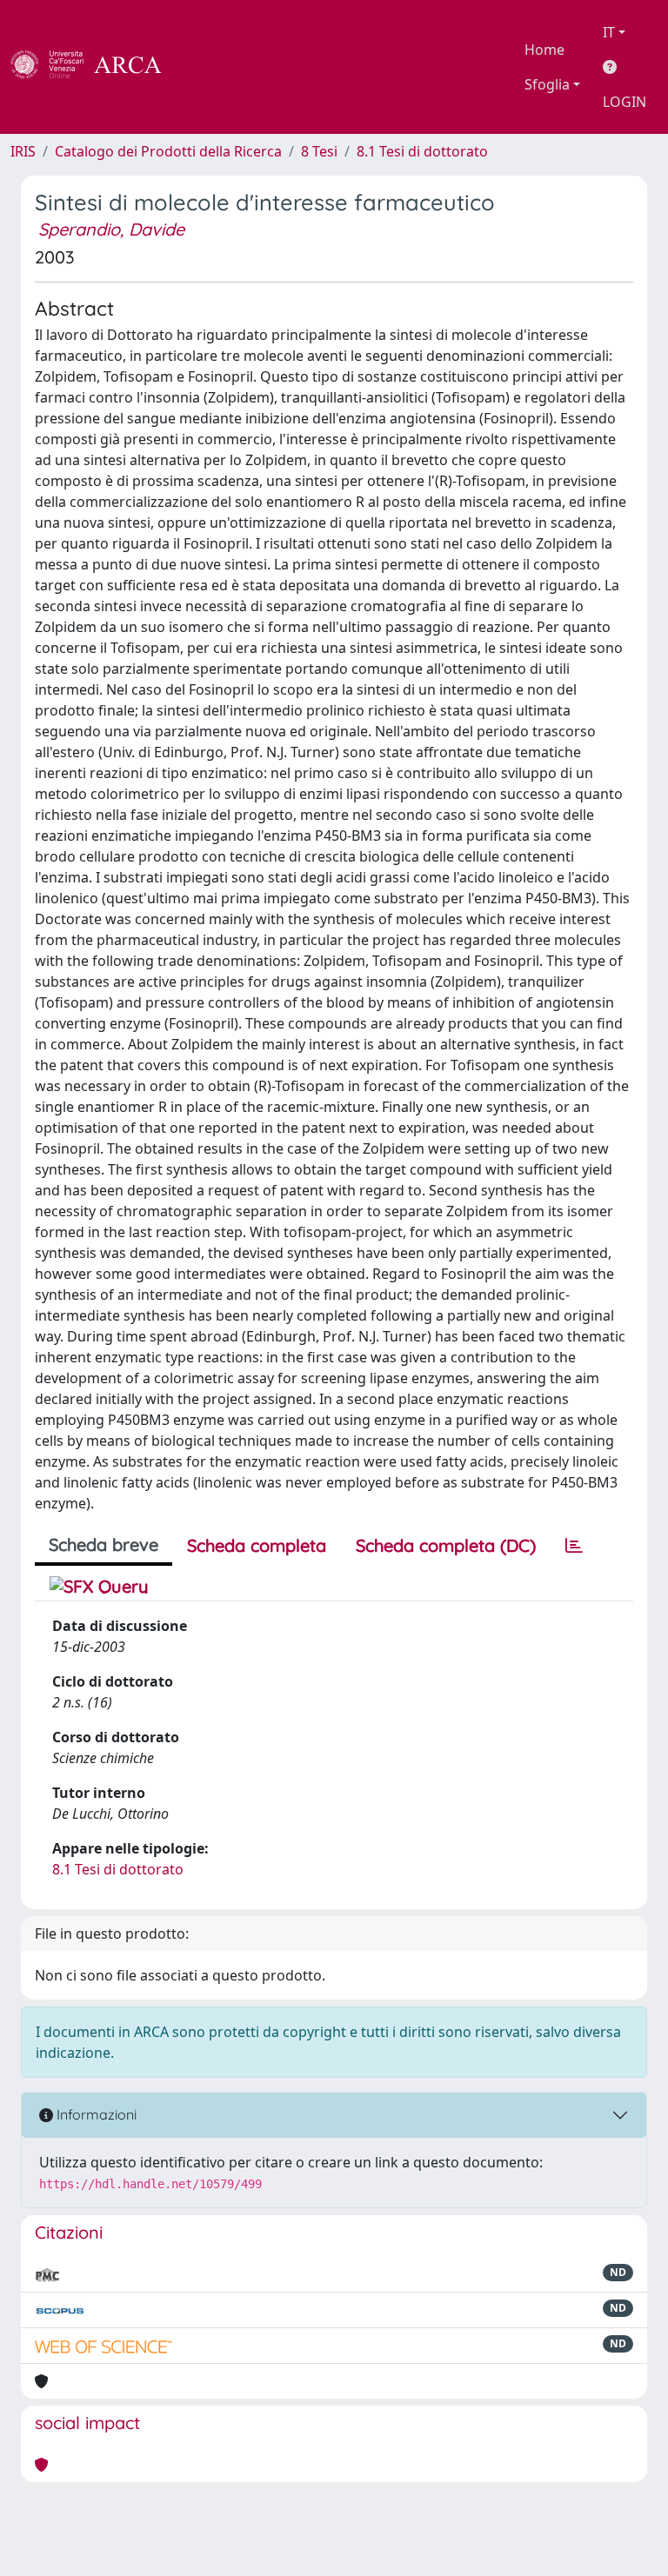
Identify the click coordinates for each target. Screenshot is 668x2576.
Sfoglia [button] (547, 84)
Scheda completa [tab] (257, 1545)
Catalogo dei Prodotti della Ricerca (168, 151)
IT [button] (609, 32)
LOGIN (625, 102)
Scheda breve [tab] (104, 1544)
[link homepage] (96, 67)
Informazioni (95, 2114)
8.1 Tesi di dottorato (422, 151)
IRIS (23, 151)
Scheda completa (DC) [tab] (446, 1545)
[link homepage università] (209, 67)
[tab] (574, 1546)
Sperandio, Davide (111, 229)
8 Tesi (319, 151)
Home (544, 50)
